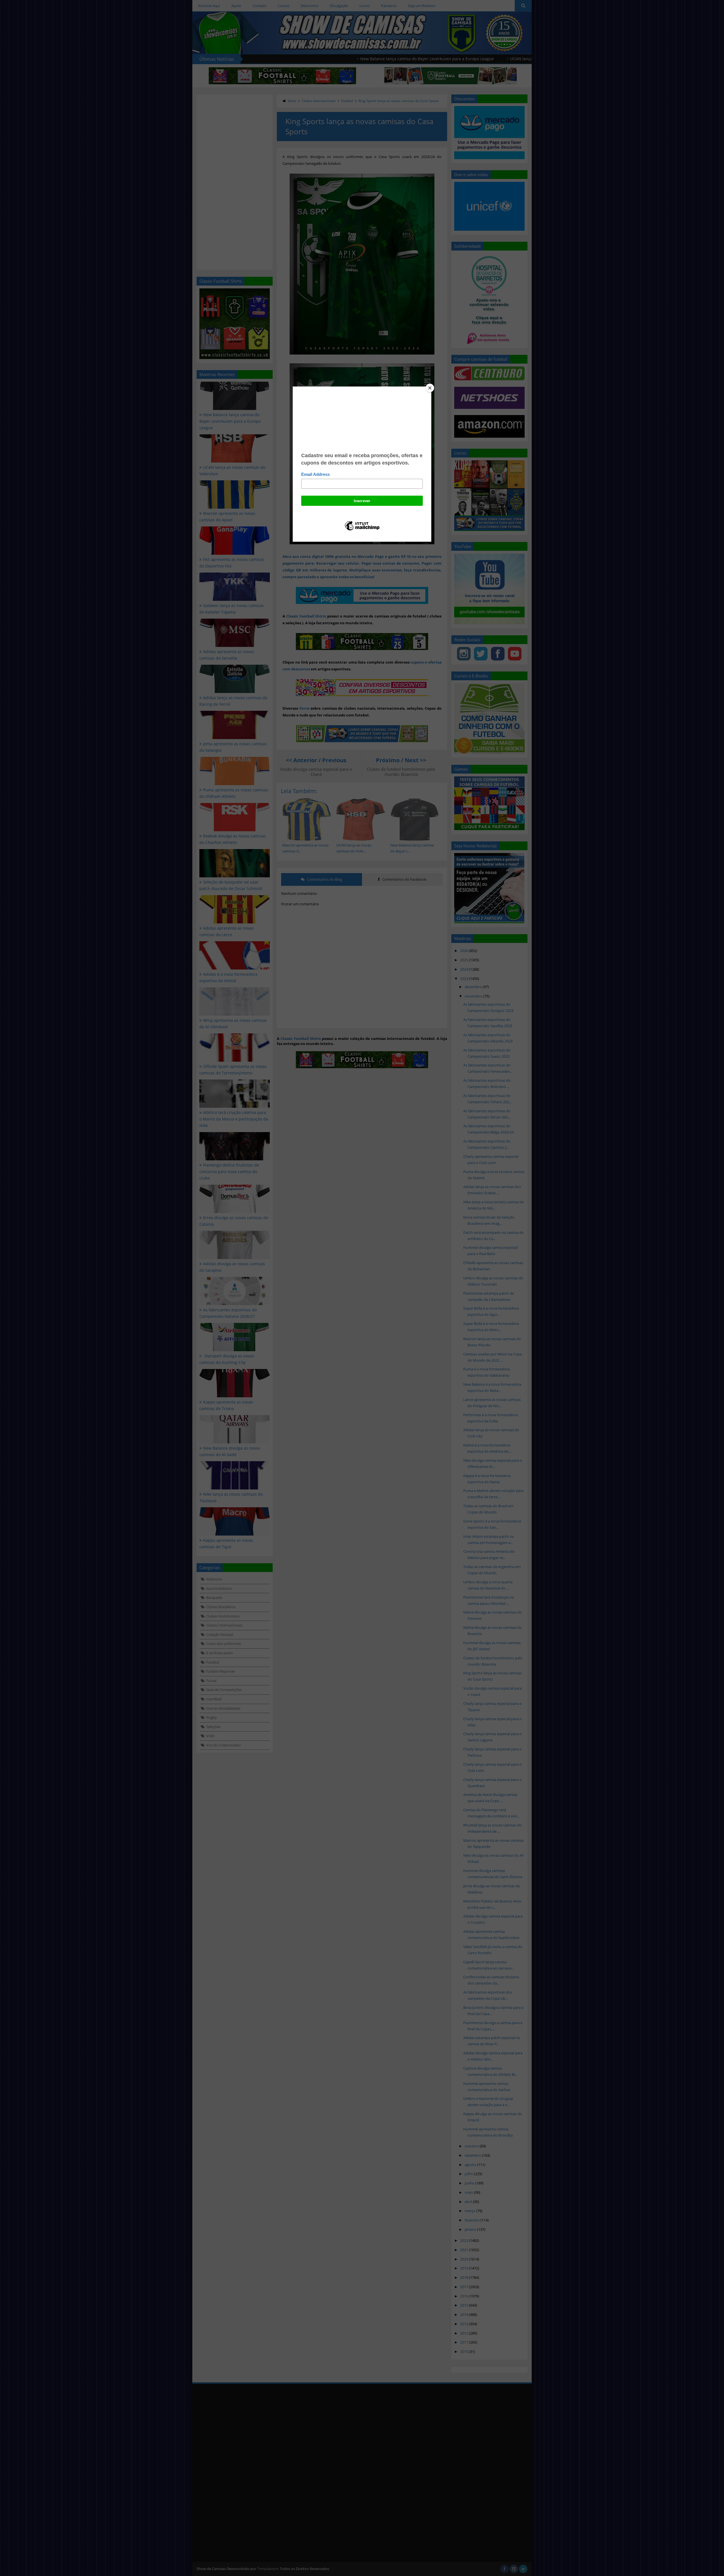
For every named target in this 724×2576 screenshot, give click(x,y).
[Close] (430, 388)
